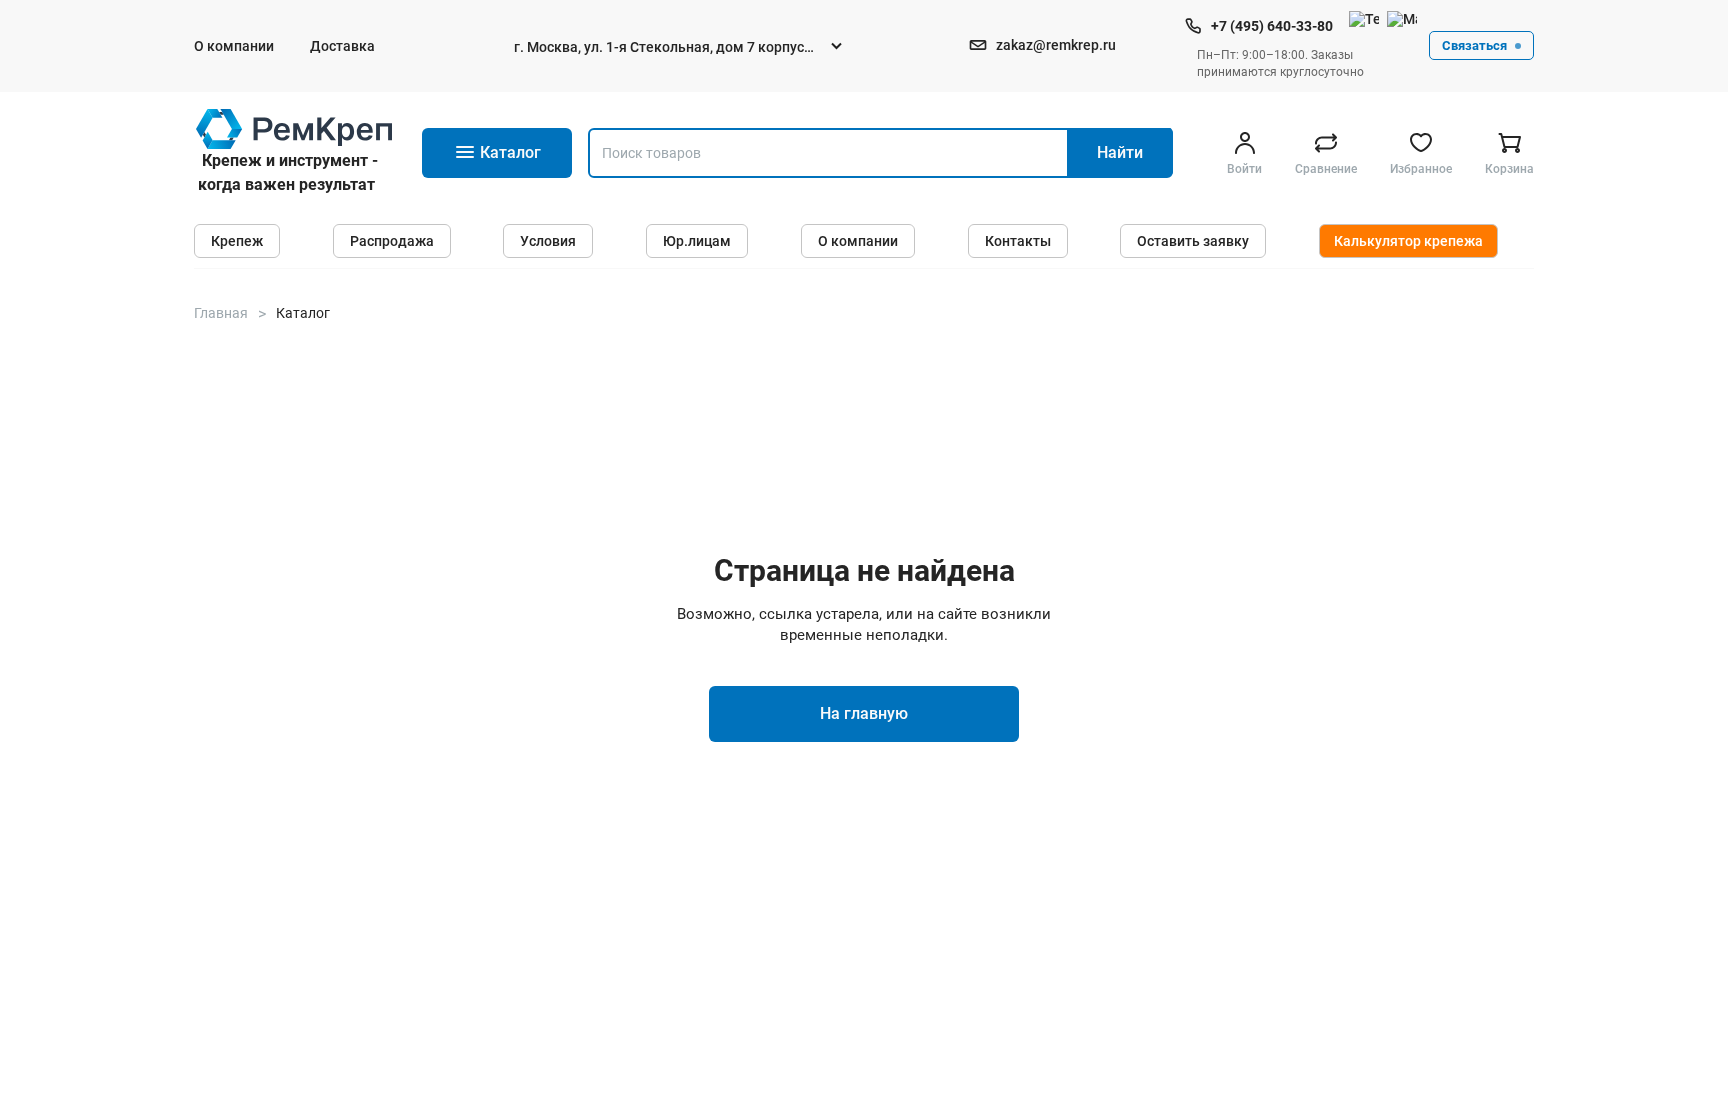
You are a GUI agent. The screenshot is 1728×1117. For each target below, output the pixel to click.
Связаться (1474, 45)
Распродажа (392, 241)
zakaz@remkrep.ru (1056, 45)
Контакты (1018, 241)
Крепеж (237, 241)
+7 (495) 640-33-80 (1272, 26)
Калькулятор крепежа (1408, 241)
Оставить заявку (1193, 241)
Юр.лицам (697, 241)
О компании (234, 46)
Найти (1120, 152)
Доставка (342, 46)
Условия (548, 241)
